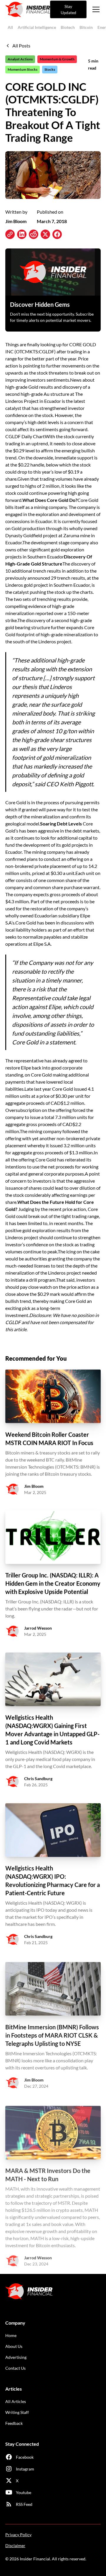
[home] (28, 9)
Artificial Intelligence (37, 27)
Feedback (14, 2423)
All (10, 27)
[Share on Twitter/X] (45, 234)
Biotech (68, 27)
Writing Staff (17, 2412)
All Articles (16, 2401)
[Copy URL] (10, 234)
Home (11, 2335)
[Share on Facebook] (57, 234)
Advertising (16, 2357)
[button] (95, 9)
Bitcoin (86, 27)
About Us (14, 2346)
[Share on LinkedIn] (22, 234)
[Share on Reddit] (34, 234)
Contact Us (15, 2368)
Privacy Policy (18, 2535)
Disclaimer (15, 2545)
